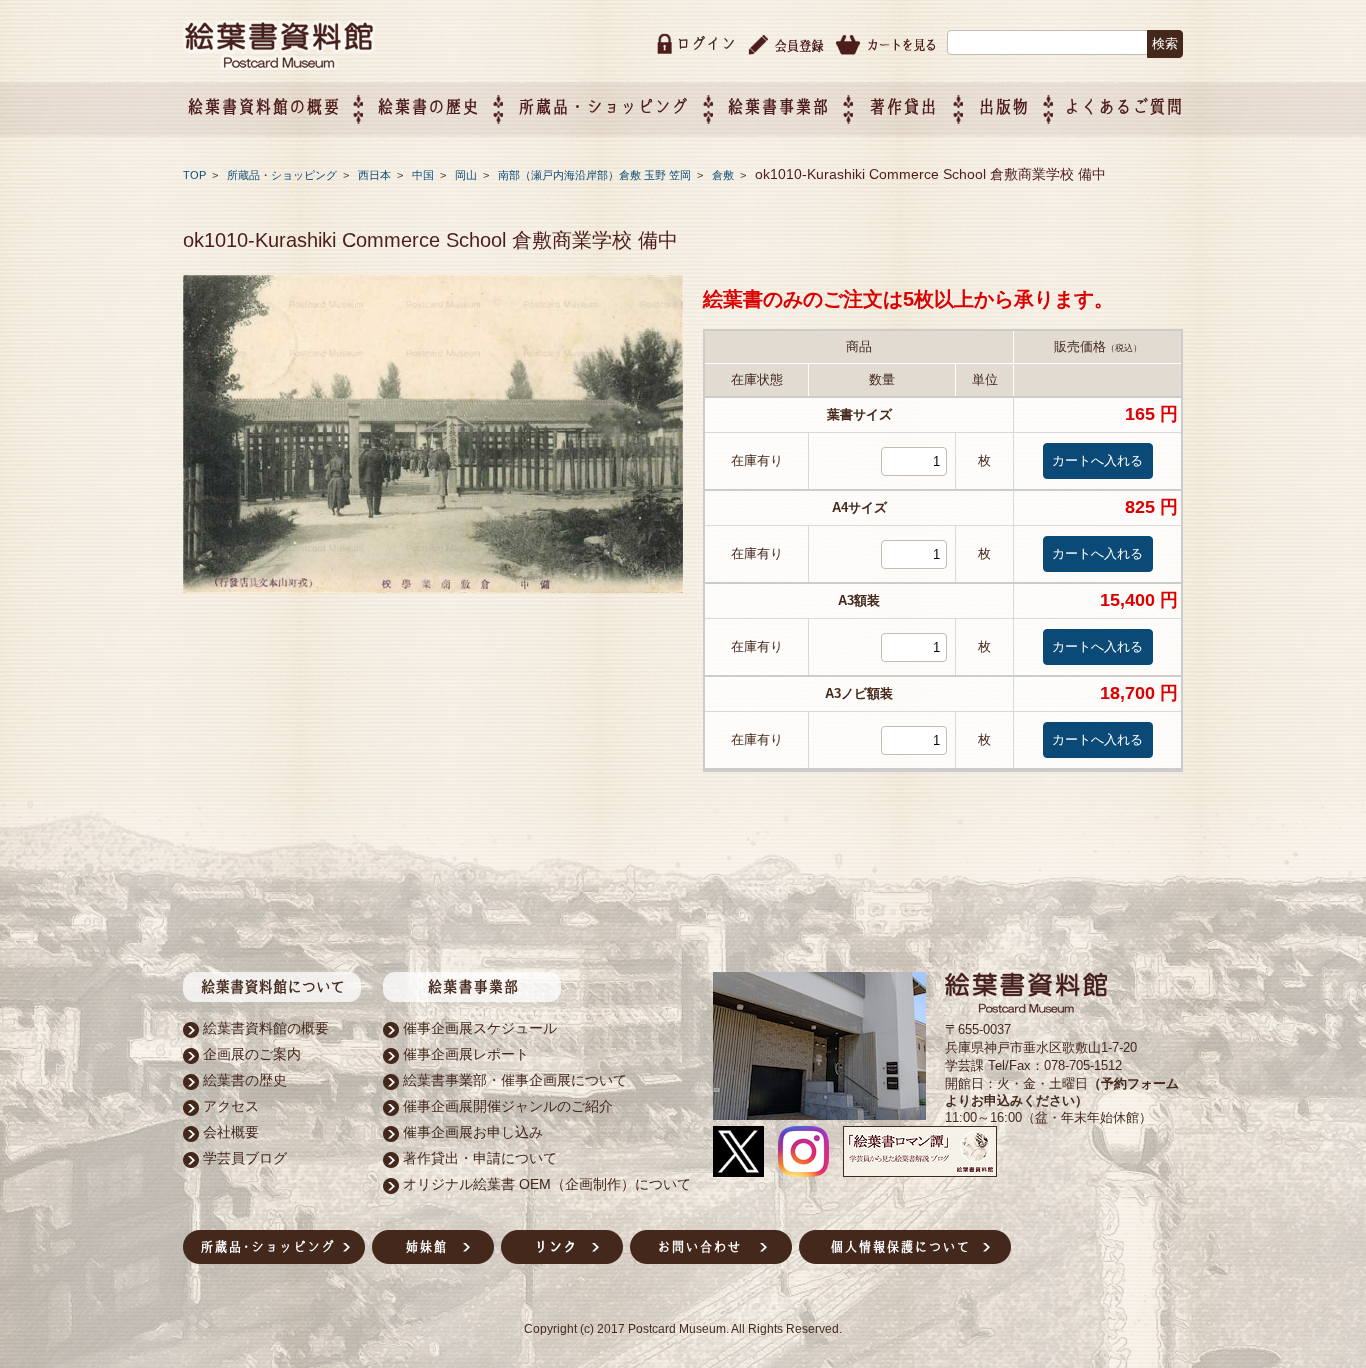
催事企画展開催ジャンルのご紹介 (508, 1106)
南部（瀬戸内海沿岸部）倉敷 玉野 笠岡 (596, 175)
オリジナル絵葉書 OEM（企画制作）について (547, 1184)
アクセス (231, 1106)
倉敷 (724, 175)
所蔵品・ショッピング (283, 175)
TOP (194, 175)
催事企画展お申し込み (473, 1132)
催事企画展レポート (466, 1054)
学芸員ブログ (245, 1158)
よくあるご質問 (1123, 106)
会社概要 (231, 1132)
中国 (424, 175)
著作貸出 (903, 106)
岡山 (467, 175)
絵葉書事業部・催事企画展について (515, 1080)
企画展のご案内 (252, 1054)
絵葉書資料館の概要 (266, 1028)
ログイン (706, 43)
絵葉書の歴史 (428, 106)
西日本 (376, 175)
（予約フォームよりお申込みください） (1062, 1092)
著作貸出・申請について (480, 1158)
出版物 (1003, 106)
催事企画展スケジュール (480, 1028)
